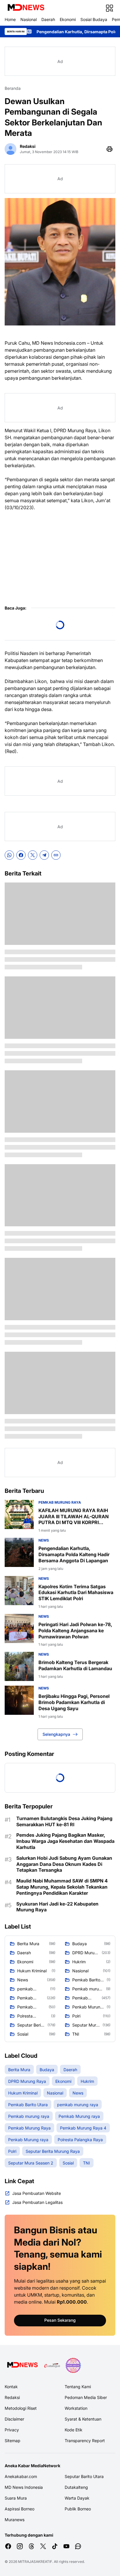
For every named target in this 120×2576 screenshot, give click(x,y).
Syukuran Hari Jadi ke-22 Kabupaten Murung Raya (57, 1907)
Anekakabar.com (21, 2476)
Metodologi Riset (21, 2408)
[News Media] (73, 2365)
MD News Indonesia (24, 2487)
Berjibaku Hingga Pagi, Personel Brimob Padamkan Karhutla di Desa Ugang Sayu (74, 1702)
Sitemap (13, 2441)
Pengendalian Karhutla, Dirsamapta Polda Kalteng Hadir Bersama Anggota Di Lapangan (74, 1554)
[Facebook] (21, 855)
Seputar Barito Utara (84, 2476)
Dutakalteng (76, 2487)
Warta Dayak (77, 2498)
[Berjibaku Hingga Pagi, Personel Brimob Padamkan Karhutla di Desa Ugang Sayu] (19, 1700)
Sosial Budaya (94, 19)
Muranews (15, 2520)
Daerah (48, 19)
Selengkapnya (56, 1734)
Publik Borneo (78, 2509)
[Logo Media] (22, 2365)
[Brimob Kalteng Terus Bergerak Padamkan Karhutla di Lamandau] (19, 1666)
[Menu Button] (110, 8)
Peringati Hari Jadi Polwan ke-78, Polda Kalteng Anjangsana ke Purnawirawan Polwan (75, 1631)
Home (10, 19)
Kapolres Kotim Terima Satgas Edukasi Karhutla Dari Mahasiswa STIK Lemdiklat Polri (76, 1593)
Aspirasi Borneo (20, 2509)
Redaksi (12, 2397)
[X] (33, 855)
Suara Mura (16, 2498)
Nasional (29, 19)
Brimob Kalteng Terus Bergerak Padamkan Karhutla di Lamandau (75, 1665)
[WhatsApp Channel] (78, 2546)
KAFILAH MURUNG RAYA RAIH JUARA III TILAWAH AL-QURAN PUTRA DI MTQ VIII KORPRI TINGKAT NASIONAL (74, 1516)
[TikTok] (55, 2546)
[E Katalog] (52, 2365)
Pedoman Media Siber (86, 2397)
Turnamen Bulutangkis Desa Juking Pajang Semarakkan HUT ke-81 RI (64, 1821)
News (44, 1540)
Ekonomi (68, 19)
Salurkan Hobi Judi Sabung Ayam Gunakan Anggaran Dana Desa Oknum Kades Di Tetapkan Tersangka (64, 1864)
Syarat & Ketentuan (83, 2419)
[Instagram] (20, 2546)
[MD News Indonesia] (26, 8)
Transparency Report (85, 2441)
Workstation (76, 2408)
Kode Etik (74, 2430)
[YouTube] (66, 2546)
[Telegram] (44, 855)
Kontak (11, 2387)
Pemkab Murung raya (60, 1502)
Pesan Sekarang (60, 2320)
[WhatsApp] (9, 855)
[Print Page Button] (110, 149)
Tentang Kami (78, 2387)
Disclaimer (14, 2419)
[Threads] (31, 2546)
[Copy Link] (56, 855)
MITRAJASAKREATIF (35, 2562)
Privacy (12, 2430)
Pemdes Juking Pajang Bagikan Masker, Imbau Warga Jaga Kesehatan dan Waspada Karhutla (65, 1841)
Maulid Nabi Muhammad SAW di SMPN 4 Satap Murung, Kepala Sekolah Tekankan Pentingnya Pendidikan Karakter (62, 1887)
